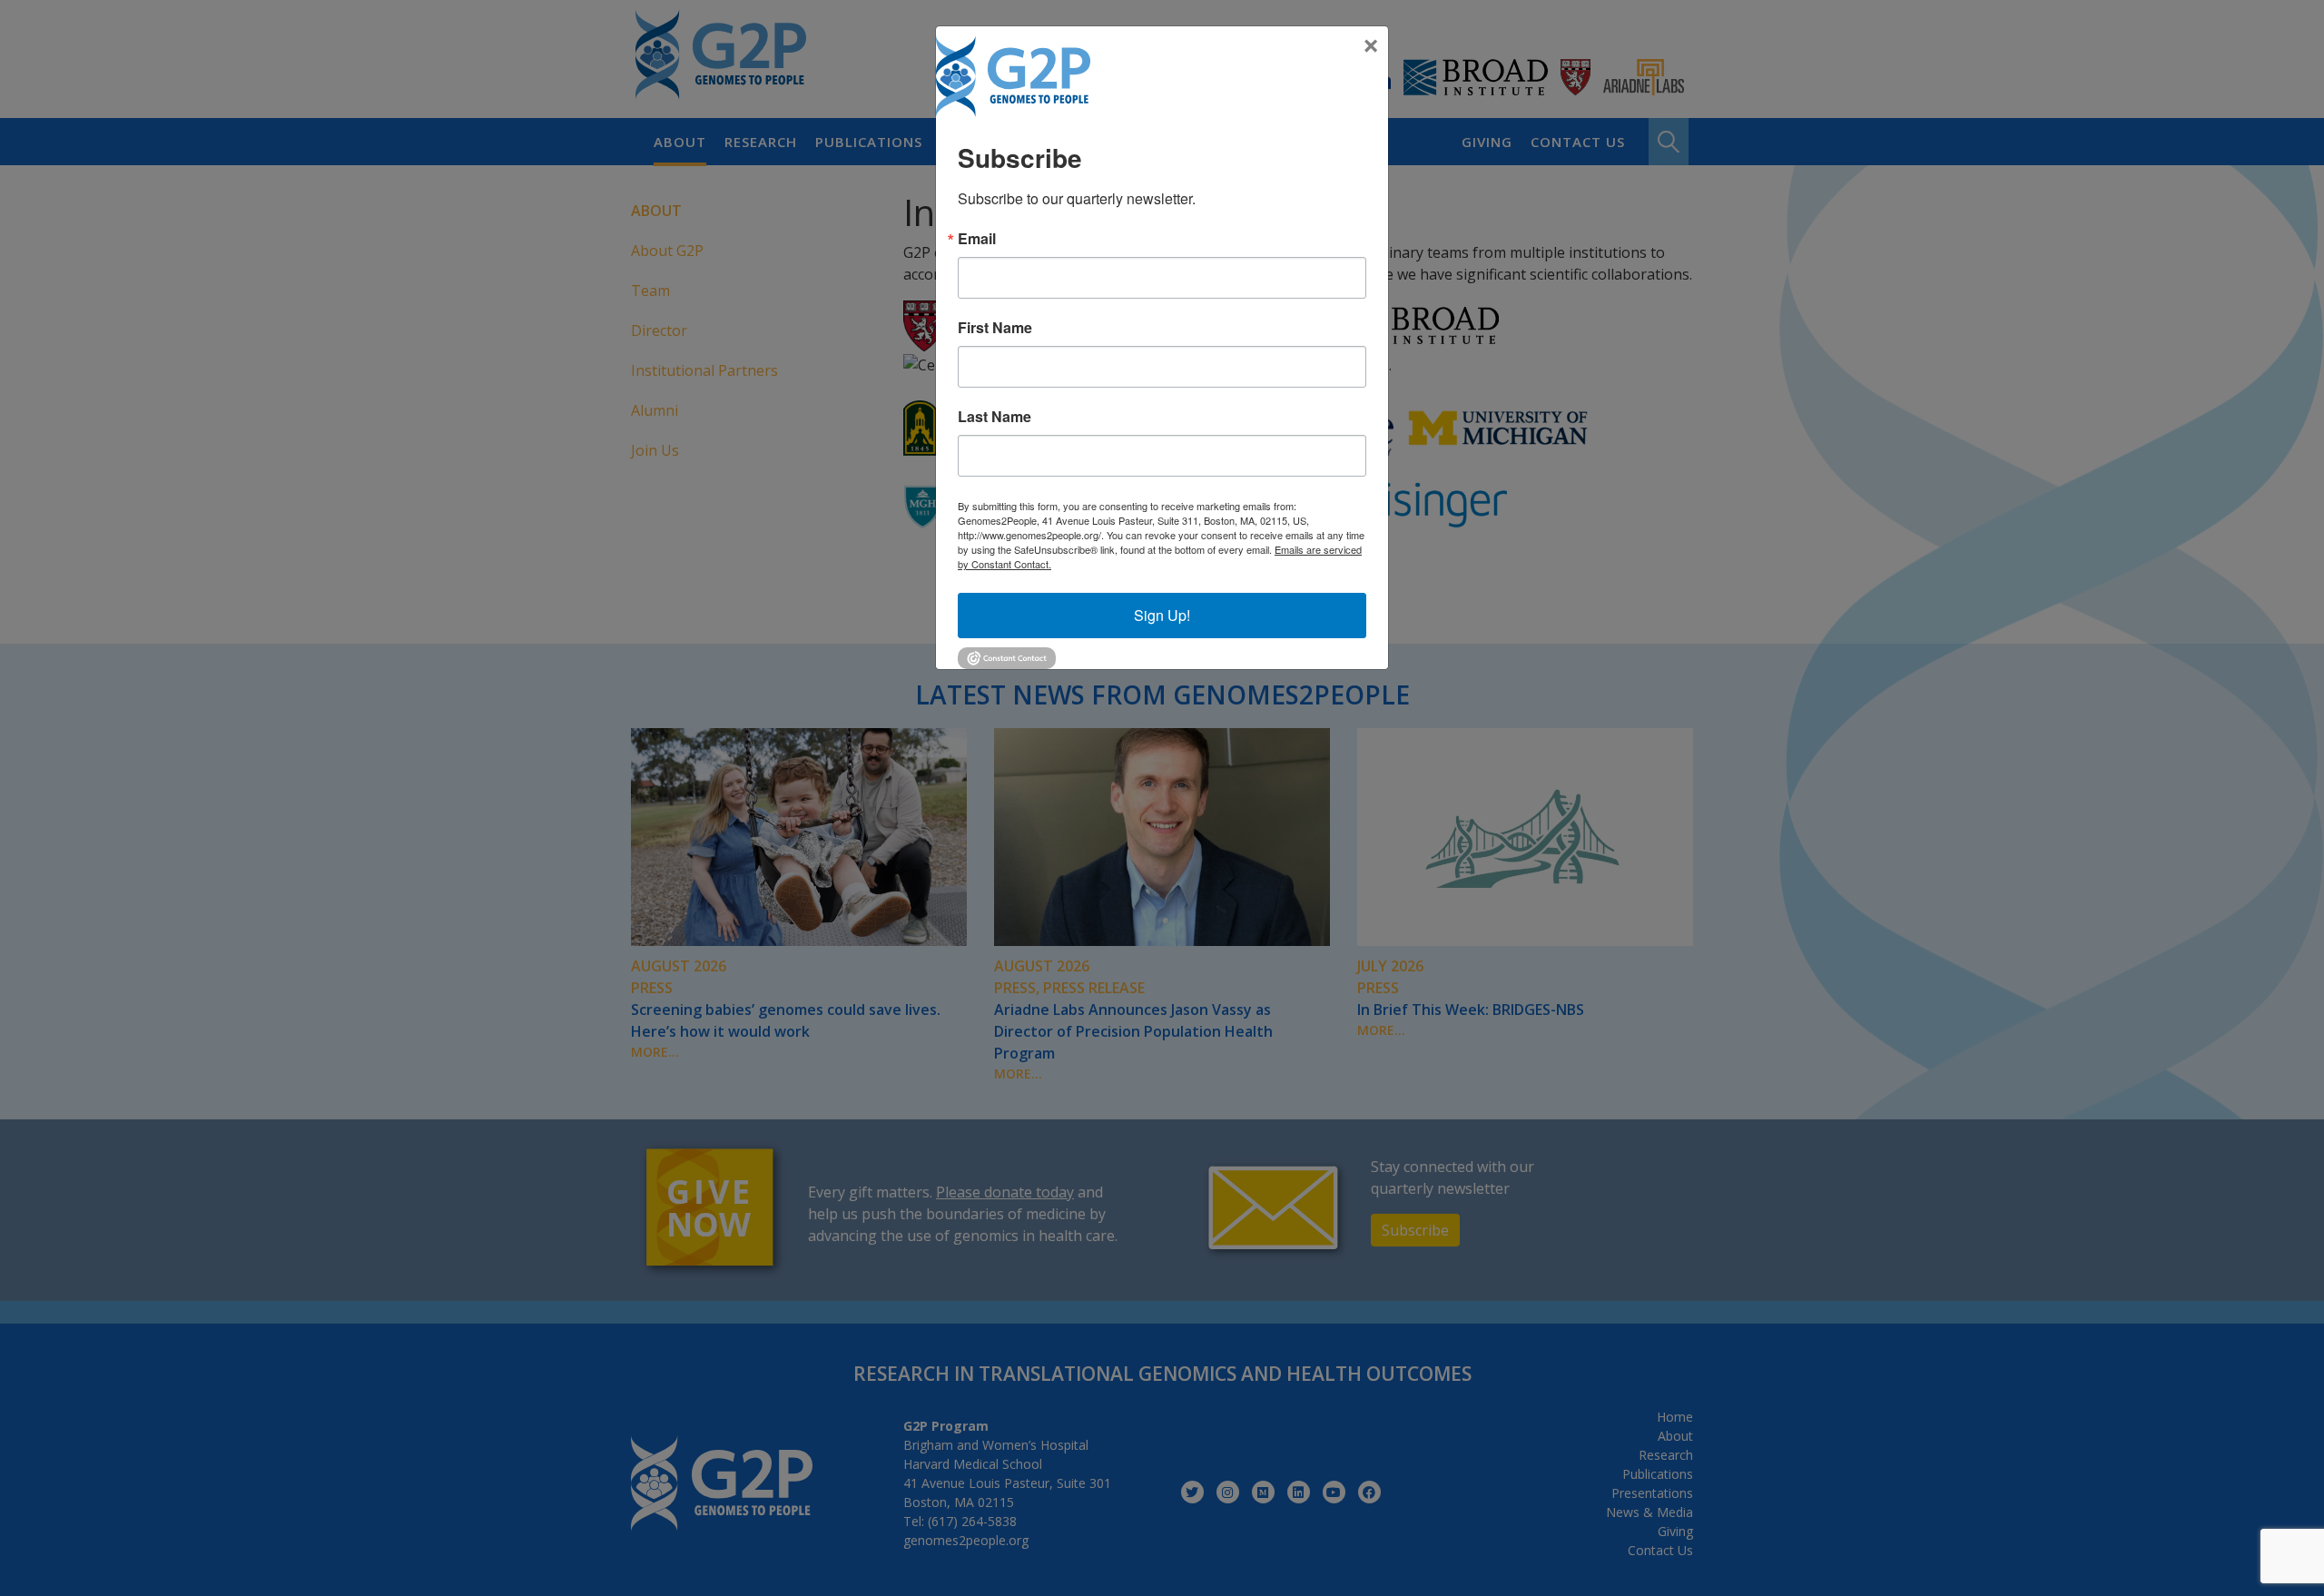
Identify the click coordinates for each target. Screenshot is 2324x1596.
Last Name (995, 417)
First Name (995, 328)
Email (977, 239)
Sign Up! (1162, 615)
